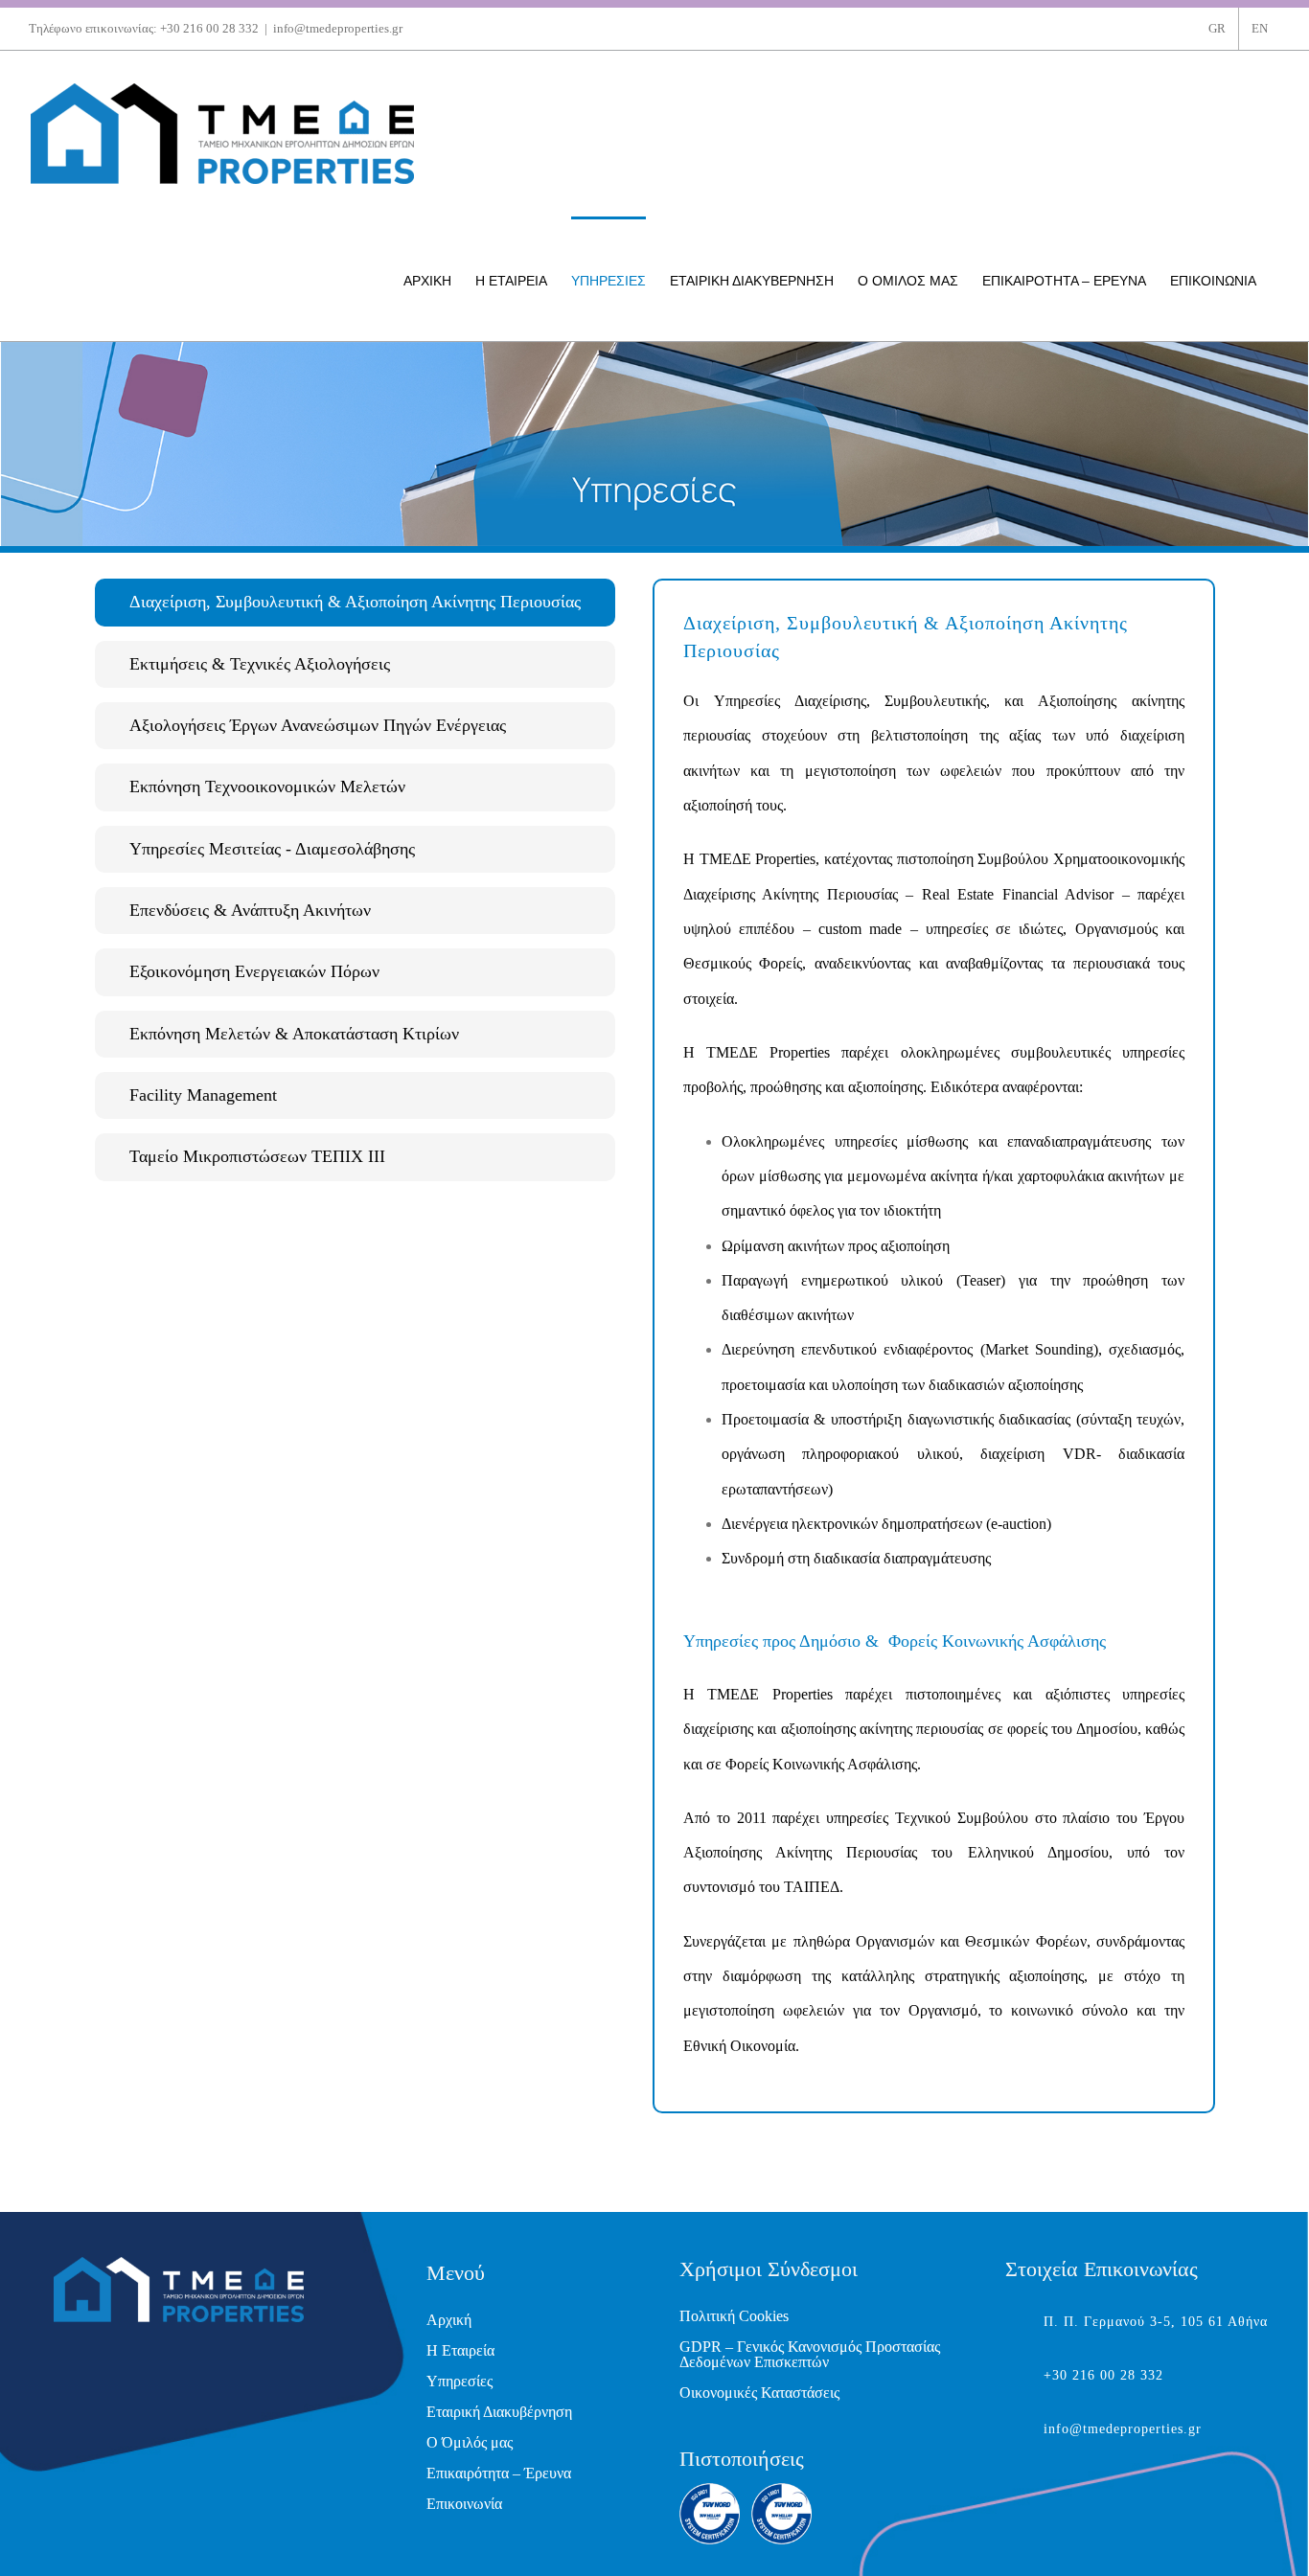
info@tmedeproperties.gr (338, 28)
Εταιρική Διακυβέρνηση (499, 2412)
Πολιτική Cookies (734, 2316)
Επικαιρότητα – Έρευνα (499, 2473)
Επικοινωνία (464, 2504)
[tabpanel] (934, 1346)
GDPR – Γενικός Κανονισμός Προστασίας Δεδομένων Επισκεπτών (810, 2354)
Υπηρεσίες (459, 2381)
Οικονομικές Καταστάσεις (759, 2393)
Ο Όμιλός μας (470, 2442)
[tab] (355, 602)
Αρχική (449, 2320)
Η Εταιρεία (460, 2350)
